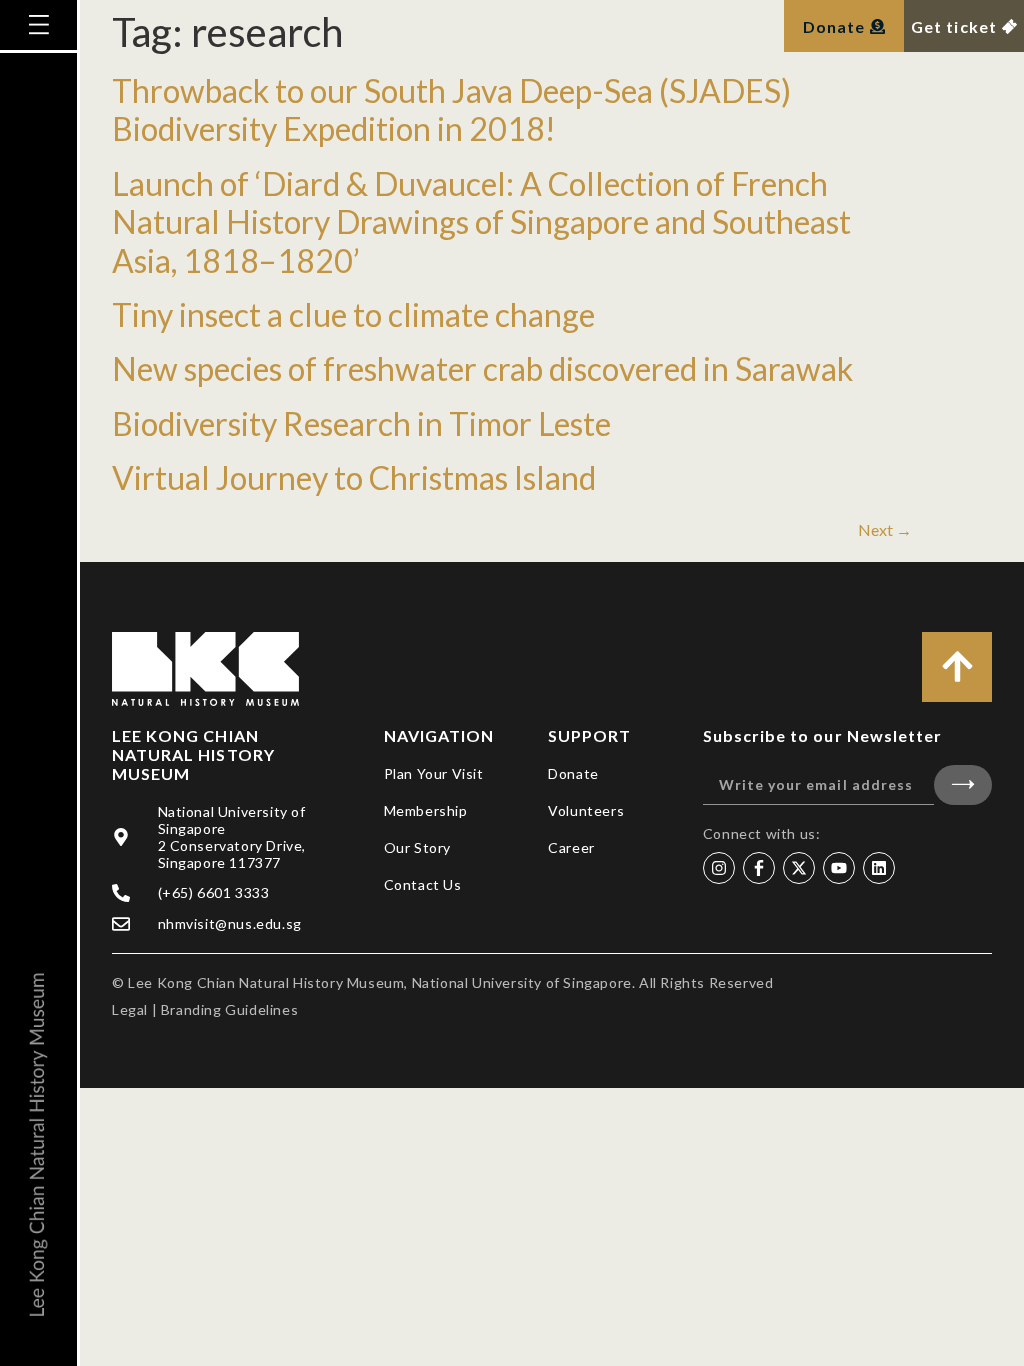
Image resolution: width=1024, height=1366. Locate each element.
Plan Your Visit (434, 773)
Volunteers (586, 810)
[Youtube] (839, 868)
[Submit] (963, 785)
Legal (130, 1009)
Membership (426, 810)
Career (571, 847)
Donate (573, 773)
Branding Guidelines (229, 1009)
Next (885, 529)
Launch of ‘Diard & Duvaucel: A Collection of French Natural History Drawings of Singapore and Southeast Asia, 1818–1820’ (481, 222)
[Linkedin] (879, 868)
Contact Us (423, 884)
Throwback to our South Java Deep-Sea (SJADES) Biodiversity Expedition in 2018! (451, 109)
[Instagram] (719, 868)
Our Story (417, 847)
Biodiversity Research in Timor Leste (361, 423)
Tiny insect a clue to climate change (353, 314)
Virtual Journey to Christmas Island (354, 477)
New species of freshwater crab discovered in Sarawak (482, 368)
